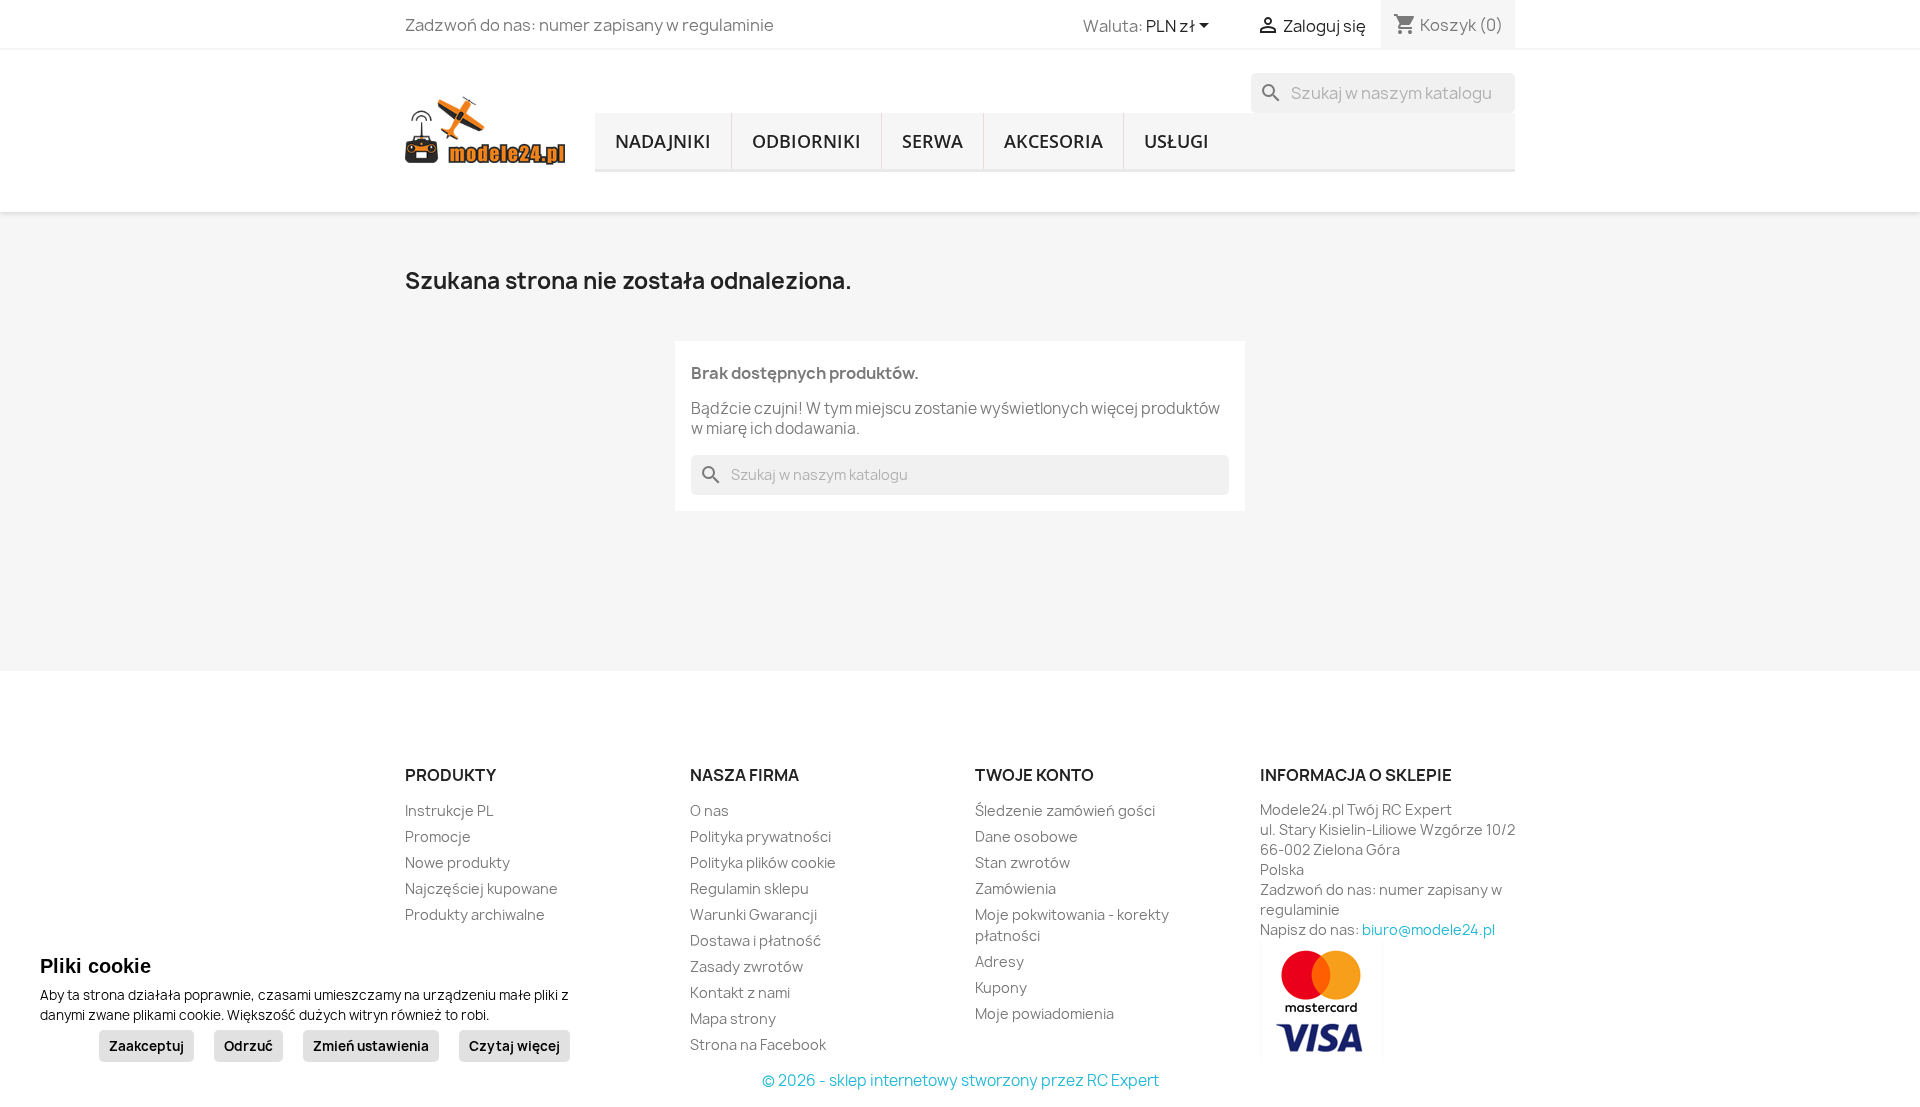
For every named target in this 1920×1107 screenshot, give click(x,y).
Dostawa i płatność (755, 940)
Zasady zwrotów (746, 966)
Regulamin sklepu (749, 888)
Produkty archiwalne (475, 914)
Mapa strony (733, 1018)
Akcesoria (1053, 141)
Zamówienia (1015, 888)
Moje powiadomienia (1044, 1013)
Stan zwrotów (1022, 862)
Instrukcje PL (449, 810)
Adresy (999, 961)
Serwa (932, 141)
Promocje (438, 836)
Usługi (1176, 141)
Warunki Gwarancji (753, 914)
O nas (709, 810)
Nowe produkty (457, 862)
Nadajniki (663, 141)
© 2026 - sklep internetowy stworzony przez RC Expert (960, 1080)
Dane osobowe (1026, 836)
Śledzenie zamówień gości (1065, 810)
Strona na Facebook (758, 1044)
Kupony (1001, 987)
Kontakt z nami (740, 992)
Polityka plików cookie (763, 862)
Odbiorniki (806, 141)
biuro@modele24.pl (1428, 929)
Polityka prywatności (760, 836)
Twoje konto (1034, 775)
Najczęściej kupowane (481, 888)
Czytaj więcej (514, 1046)
